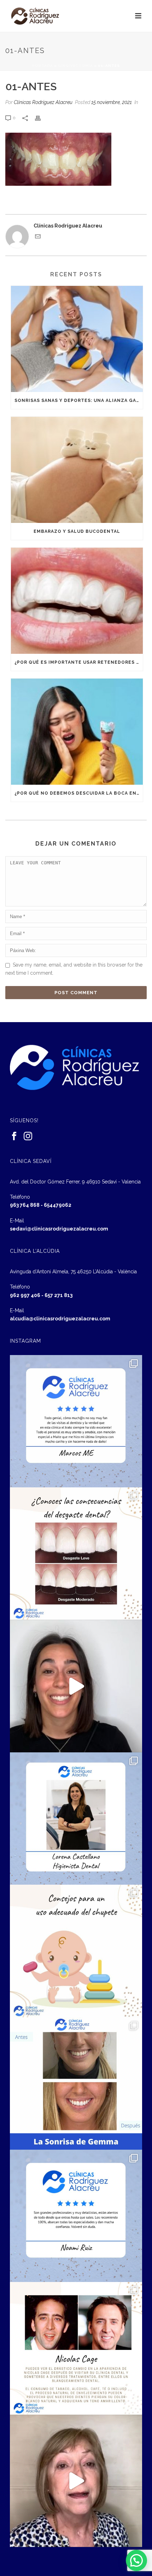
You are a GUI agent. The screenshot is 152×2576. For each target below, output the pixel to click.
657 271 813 (59, 1295)
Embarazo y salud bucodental (77, 531)
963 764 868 (25, 1205)
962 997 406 (25, 1295)
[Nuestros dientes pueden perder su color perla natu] (76, 2348)
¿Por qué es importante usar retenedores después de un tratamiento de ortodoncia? (79, 662)
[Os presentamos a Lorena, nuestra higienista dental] (76, 1819)
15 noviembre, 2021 (112, 102)
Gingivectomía (75, 66)
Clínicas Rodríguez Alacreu (43, 102)
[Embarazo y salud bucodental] (77, 470)
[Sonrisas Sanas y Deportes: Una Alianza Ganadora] (77, 339)
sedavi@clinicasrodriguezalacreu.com (59, 1229)
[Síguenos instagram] (28, 1136)
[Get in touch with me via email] (38, 237)
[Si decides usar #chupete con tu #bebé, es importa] (76, 1951)
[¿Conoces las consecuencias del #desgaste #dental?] (76, 1554)
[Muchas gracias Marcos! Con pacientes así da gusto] (76, 1421)
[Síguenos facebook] (14, 1136)
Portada (43, 66)
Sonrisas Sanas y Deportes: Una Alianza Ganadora (79, 400)
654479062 (58, 1205)
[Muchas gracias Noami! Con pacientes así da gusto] (76, 2216)
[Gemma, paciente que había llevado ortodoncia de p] (76, 2084)
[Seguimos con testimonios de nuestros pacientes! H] (76, 1686)
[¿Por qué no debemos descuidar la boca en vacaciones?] (77, 732)
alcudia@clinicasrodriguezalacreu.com (60, 1319)
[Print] (41, 118)
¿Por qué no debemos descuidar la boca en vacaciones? (79, 793)
